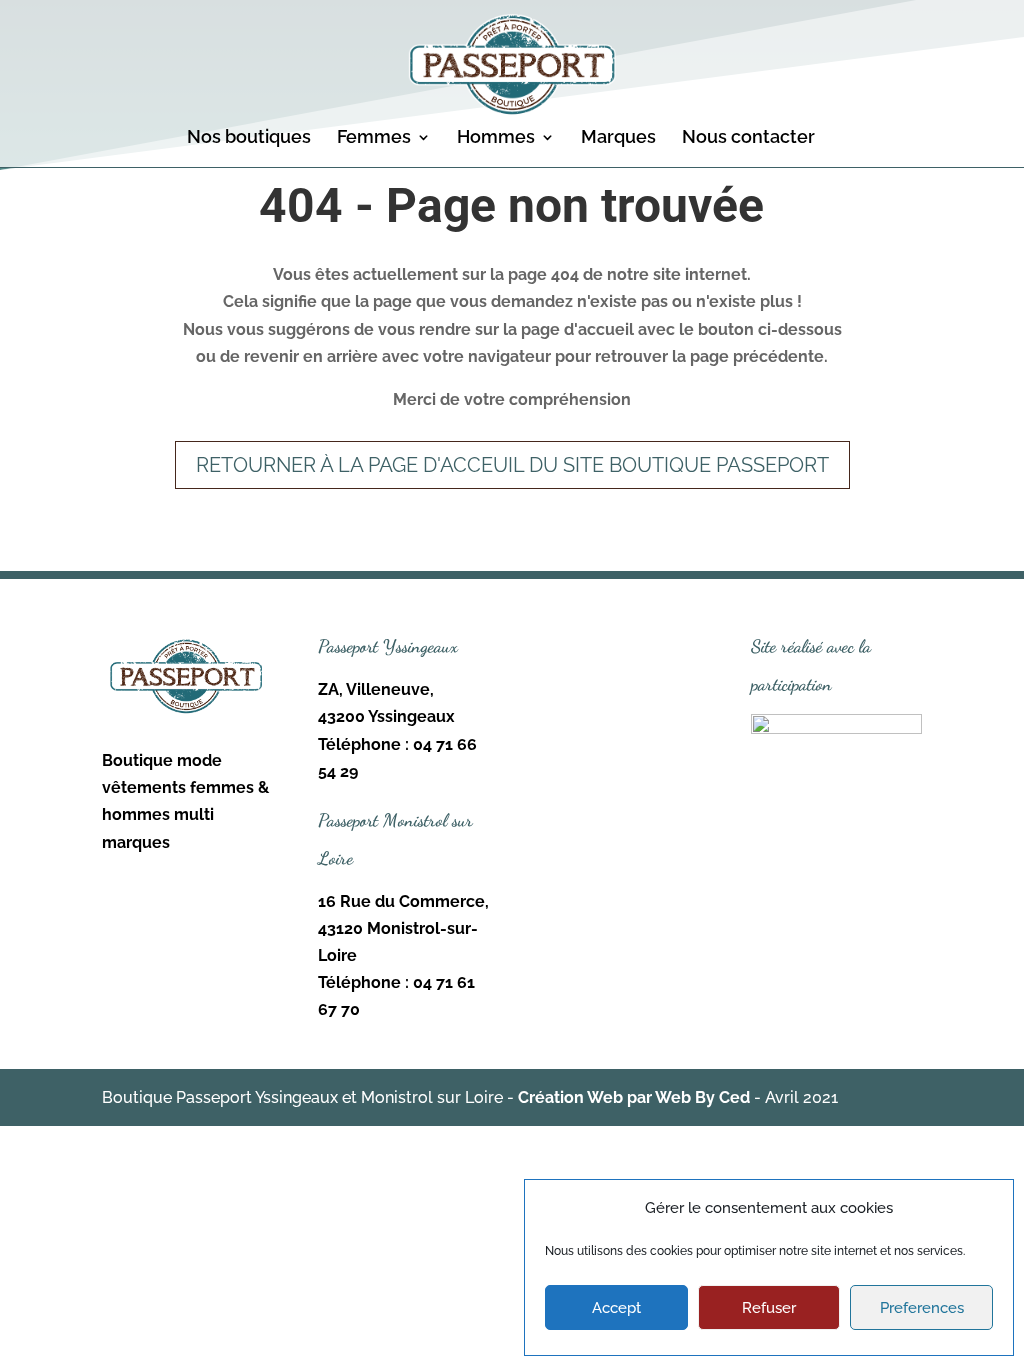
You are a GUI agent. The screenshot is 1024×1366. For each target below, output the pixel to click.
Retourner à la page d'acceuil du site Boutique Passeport (512, 465)
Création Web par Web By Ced (634, 1097)
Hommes (496, 138)
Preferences (922, 1308)
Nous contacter (748, 138)
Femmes (374, 138)
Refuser (769, 1308)
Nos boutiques (249, 138)
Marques (618, 138)
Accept (616, 1308)
